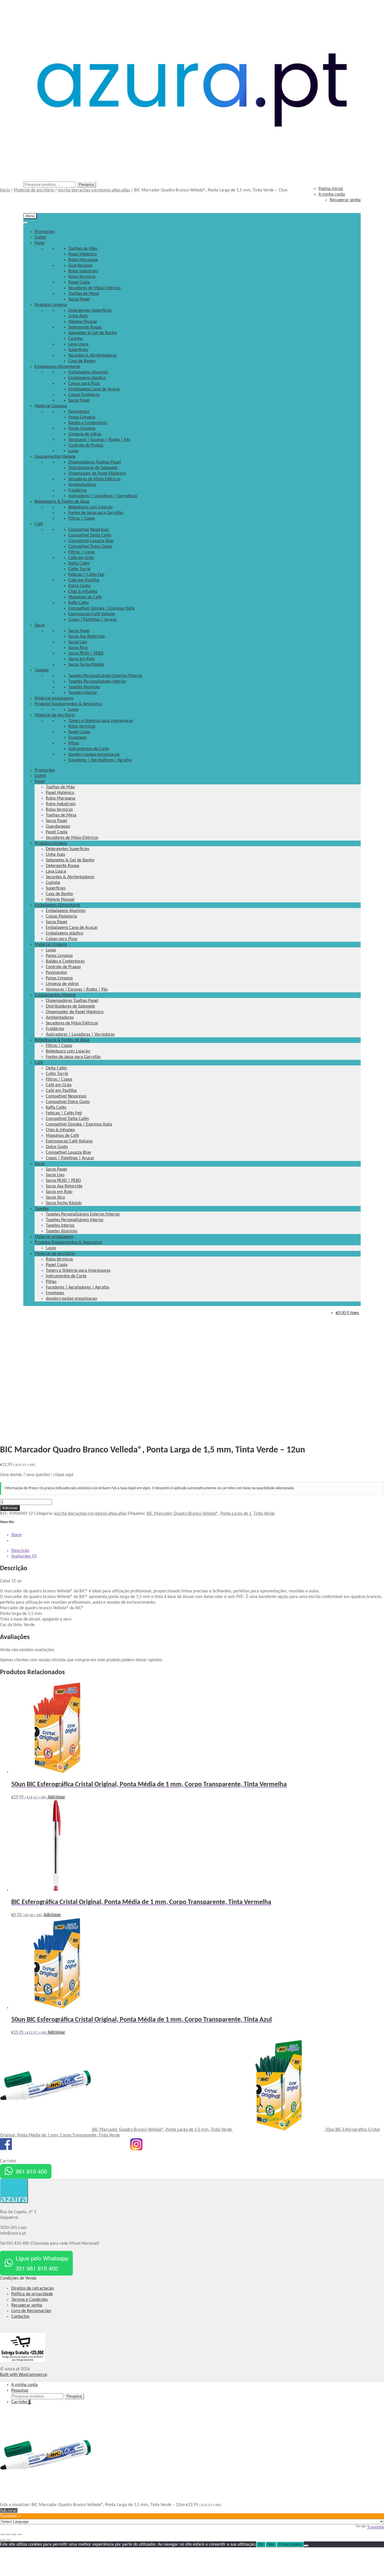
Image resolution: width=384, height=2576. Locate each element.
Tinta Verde (264, 1514)
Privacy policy (290, 2544)
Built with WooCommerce (23, 2375)
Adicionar (10, 1508)
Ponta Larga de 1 (236, 1514)
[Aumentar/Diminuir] (2, 2534)
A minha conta (24, 2385)
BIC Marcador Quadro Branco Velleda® (182, 1514)
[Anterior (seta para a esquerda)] (2, 2540)
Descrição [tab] (20, 1551)
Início (5, 190)
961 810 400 (31, 2171)
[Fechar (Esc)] (19, 2534)
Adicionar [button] (57, 1797)
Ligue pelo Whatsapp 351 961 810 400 (42, 2263)
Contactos (20, 2317)
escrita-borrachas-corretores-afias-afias (94, 190)
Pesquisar (20, 2391)
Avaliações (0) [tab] (24, 1556)
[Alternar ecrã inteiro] (8, 2534)
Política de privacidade (32, 2294)
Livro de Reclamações (31, 2311)
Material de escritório (34, 190)
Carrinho (21, 2402)
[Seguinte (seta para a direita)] (8, 2540)
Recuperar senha (27, 2305)
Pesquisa (86, 185)
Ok (261, 2544)
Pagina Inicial (331, 189)
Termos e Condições (30, 2300)
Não (271, 2544)
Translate (376, 2527)
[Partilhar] (13, 2534)
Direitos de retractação (32, 2288)
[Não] (306, 2546)
